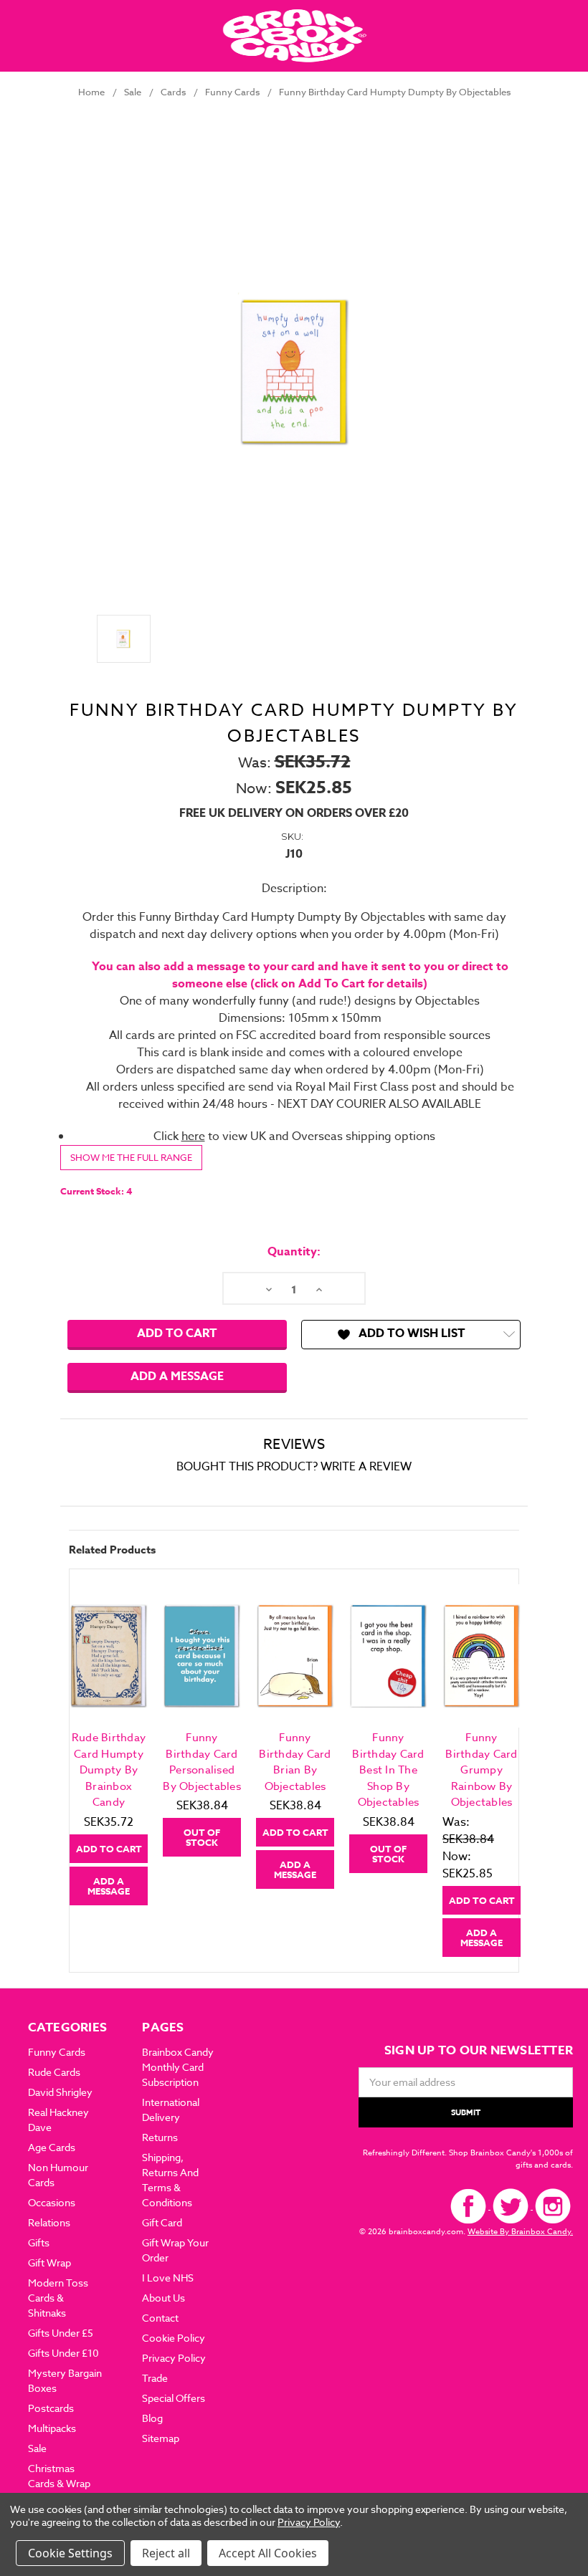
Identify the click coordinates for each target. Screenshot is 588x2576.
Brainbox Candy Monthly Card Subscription (178, 2067)
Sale (37, 2448)
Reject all (166, 2553)
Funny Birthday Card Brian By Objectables (295, 1762)
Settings (90, 2553)
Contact (160, 2318)
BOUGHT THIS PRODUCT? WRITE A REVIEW (294, 1467)
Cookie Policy (174, 2338)
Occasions (52, 2202)
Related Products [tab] (112, 1550)
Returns (160, 2137)
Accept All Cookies (268, 2553)
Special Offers (174, 2398)
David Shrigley (60, 2092)
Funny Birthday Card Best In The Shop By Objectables (388, 1770)
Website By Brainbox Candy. (520, 2232)
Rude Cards (54, 2072)
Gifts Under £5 (61, 2333)
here (193, 1136)
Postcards (51, 2408)
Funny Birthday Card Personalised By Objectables (202, 1762)
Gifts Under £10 (63, 2353)
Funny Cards (57, 2052)
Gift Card (162, 2222)
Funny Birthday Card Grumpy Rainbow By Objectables (481, 1770)
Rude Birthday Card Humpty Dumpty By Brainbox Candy (109, 1770)
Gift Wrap (49, 2263)
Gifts (39, 2242)
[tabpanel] (109, 1744)
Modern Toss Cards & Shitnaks (58, 2298)
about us (163, 2298)
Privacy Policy (174, 2358)
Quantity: (294, 1252)
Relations (49, 2222)
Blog (152, 2418)
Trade (155, 2378)
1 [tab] (295, 1967)
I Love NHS (168, 2278)
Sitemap (161, 2438)
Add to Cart (109, 1849)
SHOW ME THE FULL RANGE (131, 1157)
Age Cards (52, 2147)
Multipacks (52, 2428)
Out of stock (202, 1837)
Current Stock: (96, 1191)
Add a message (177, 1376)
